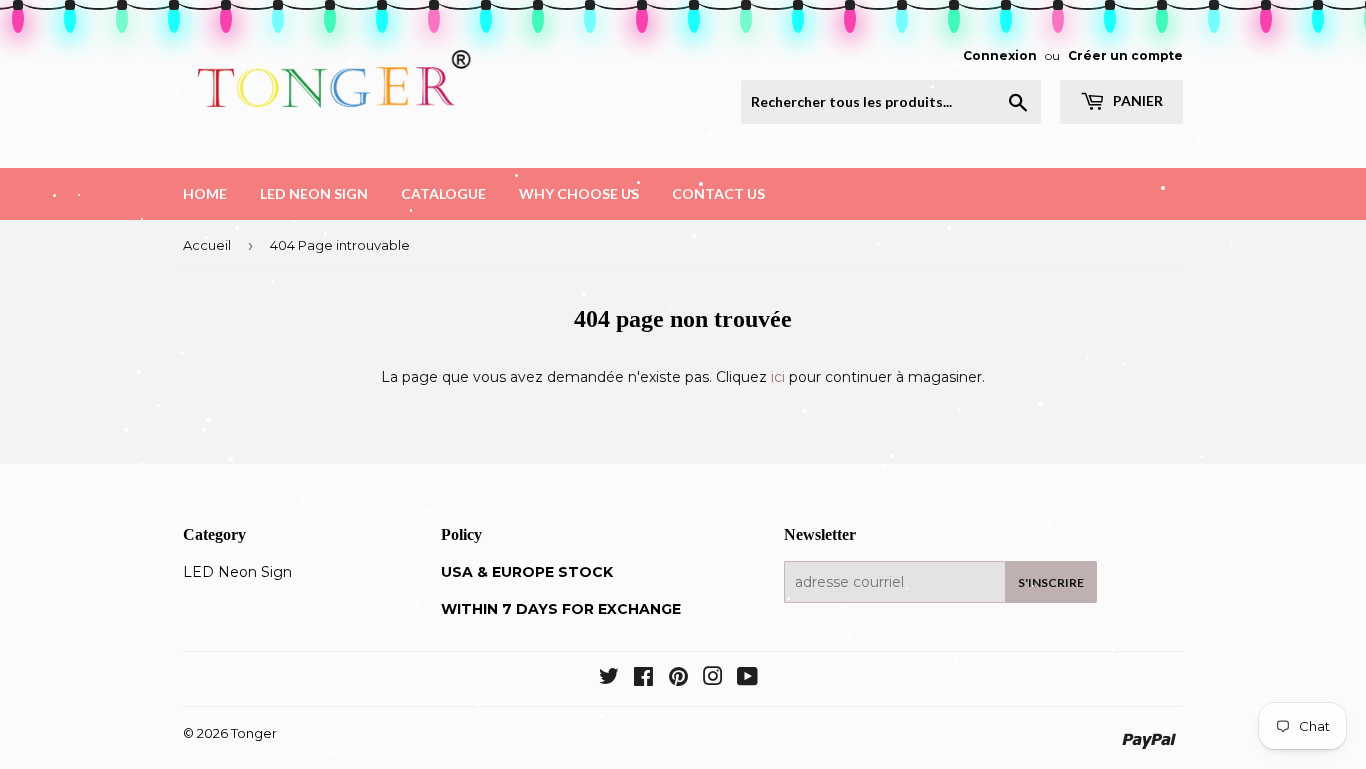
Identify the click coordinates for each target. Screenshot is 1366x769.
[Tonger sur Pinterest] (678, 679)
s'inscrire (1051, 582)
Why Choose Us (579, 193)
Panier (1136, 100)
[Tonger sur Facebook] (643, 679)
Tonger (254, 733)
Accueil (207, 245)
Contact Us (718, 193)
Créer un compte (1125, 55)
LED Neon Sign (314, 193)
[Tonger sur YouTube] (747, 679)
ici (778, 377)
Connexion (1000, 55)
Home (205, 193)
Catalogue (443, 193)
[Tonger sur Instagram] (713, 679)
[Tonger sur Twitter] (609, 679)
